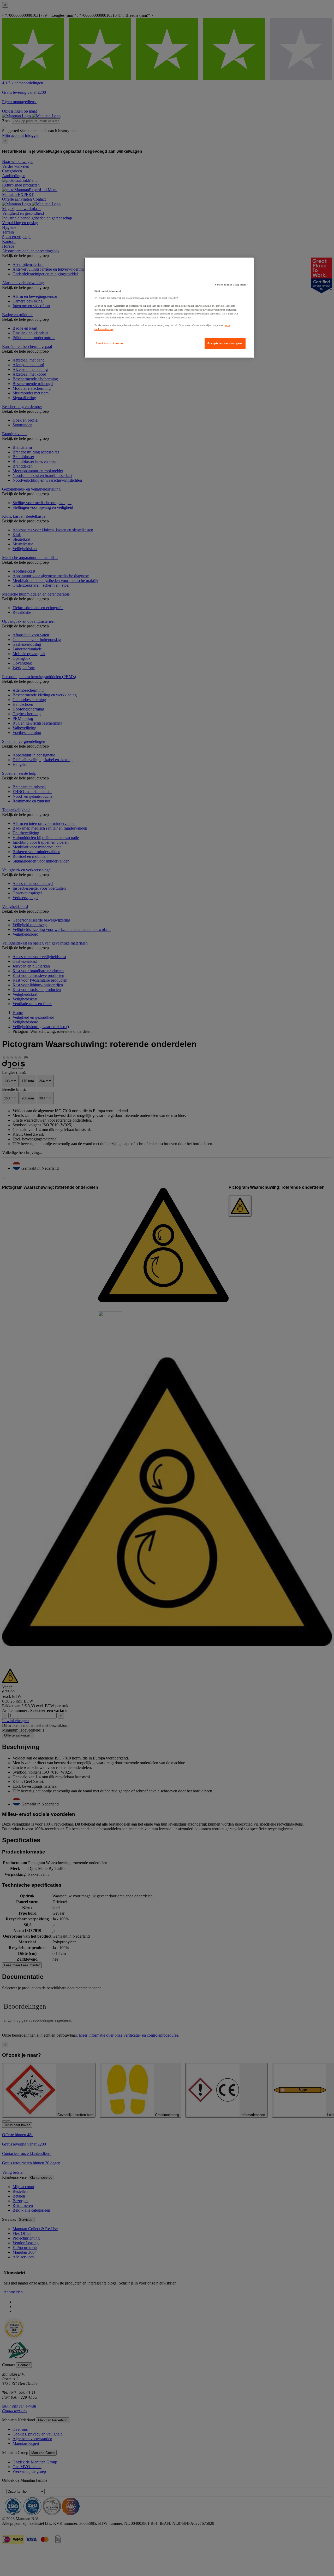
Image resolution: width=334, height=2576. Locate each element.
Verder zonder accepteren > (232, 285)
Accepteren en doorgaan (225, 343)
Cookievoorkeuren (109, 343)
